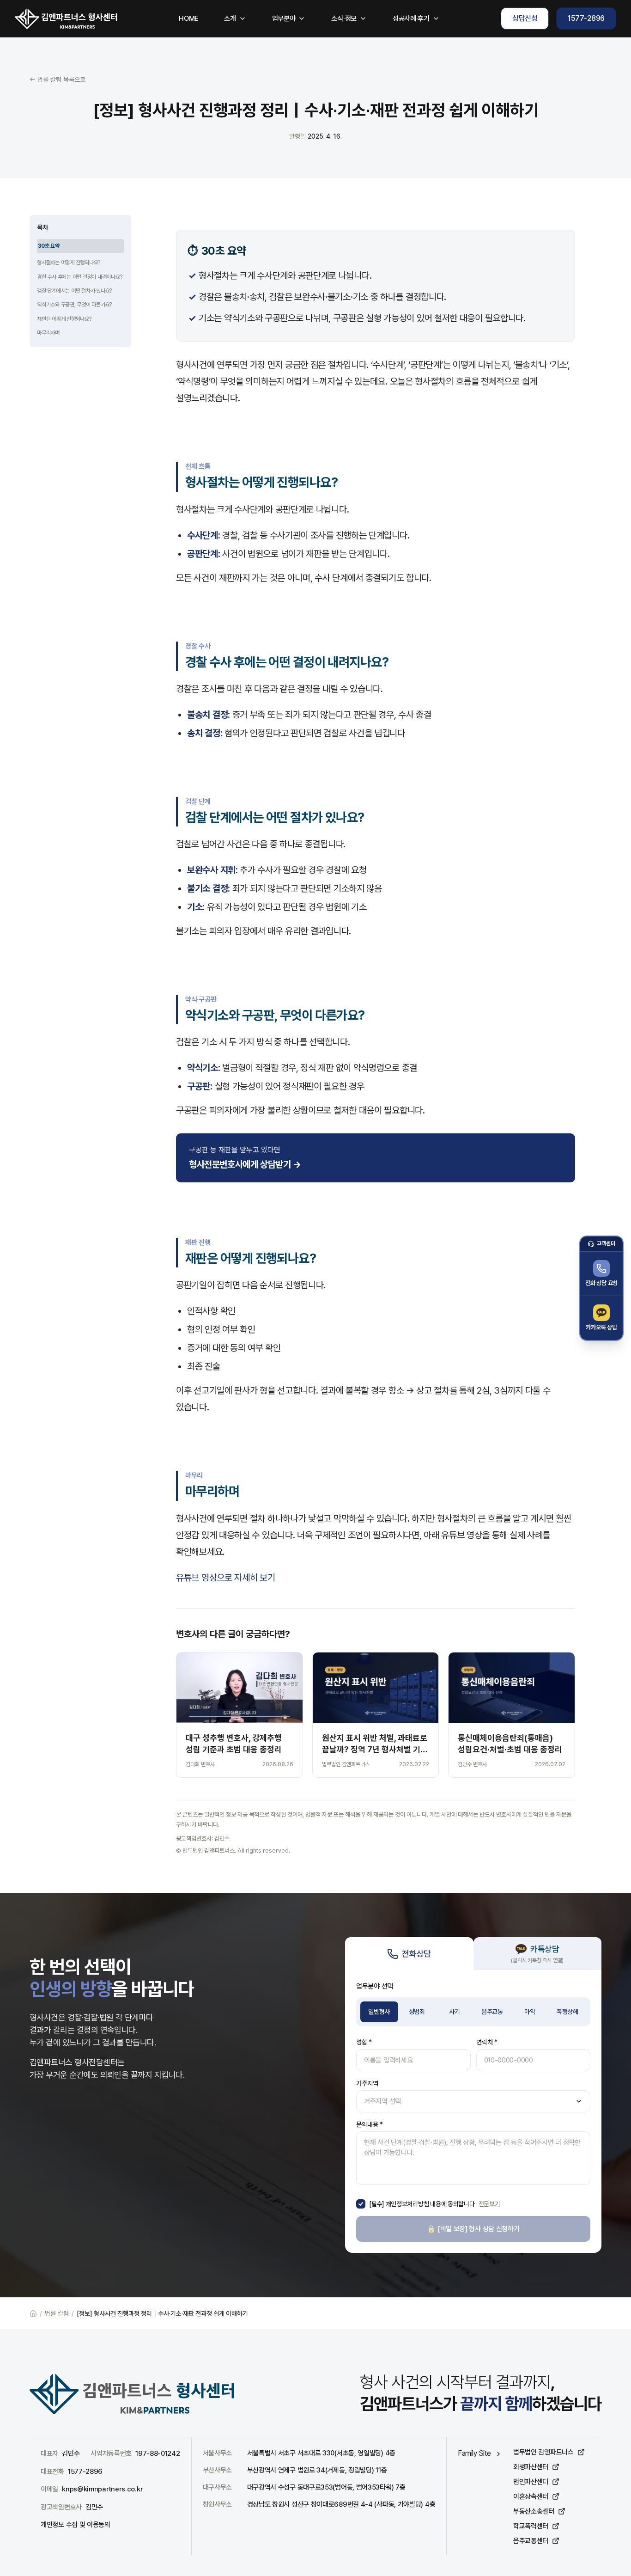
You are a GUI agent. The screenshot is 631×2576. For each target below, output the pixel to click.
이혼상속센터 (531, 2496)
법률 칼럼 (57, 2313)
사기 (454, 2012)
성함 (364, 2042)
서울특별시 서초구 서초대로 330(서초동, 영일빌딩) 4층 (321, 2453)
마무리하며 (48, 333)
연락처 (487, 2042)
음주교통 (492, 2012)
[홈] (66, 18)
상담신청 (525, 18)
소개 (230, 18)
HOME (188, 18)
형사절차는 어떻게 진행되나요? (69, 263)
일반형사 (379, 2012)
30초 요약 (49, 246)
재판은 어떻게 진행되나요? (64, 319)
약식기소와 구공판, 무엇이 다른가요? (74, 305)
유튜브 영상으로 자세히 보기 (226, 1578)
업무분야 (284, 18)
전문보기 (489, 2204)
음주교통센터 (531, 2541)
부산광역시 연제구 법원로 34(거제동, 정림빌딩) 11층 (317, 2470)
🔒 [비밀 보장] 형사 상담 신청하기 (473, 2229)
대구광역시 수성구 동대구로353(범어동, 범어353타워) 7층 (326, 2487)
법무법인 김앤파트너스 (543, 2452)
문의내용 (370, 2124)
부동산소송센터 (534, 2511)
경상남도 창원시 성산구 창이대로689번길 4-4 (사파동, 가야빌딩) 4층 (341, 2504)
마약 (530, 2012)
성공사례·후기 (411, 18)
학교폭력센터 (531, 2526)
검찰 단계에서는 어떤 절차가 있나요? (74, 291)
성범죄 (417, 2012)
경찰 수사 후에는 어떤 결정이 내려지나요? (79, 277)
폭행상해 (567, 2012)
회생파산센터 (531, 2467)
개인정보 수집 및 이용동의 (76, 2525)
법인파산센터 (531, 2482)
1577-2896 (586, 18)
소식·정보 (344, 18)
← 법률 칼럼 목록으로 (58, 80)
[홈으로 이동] (33, 2313)
